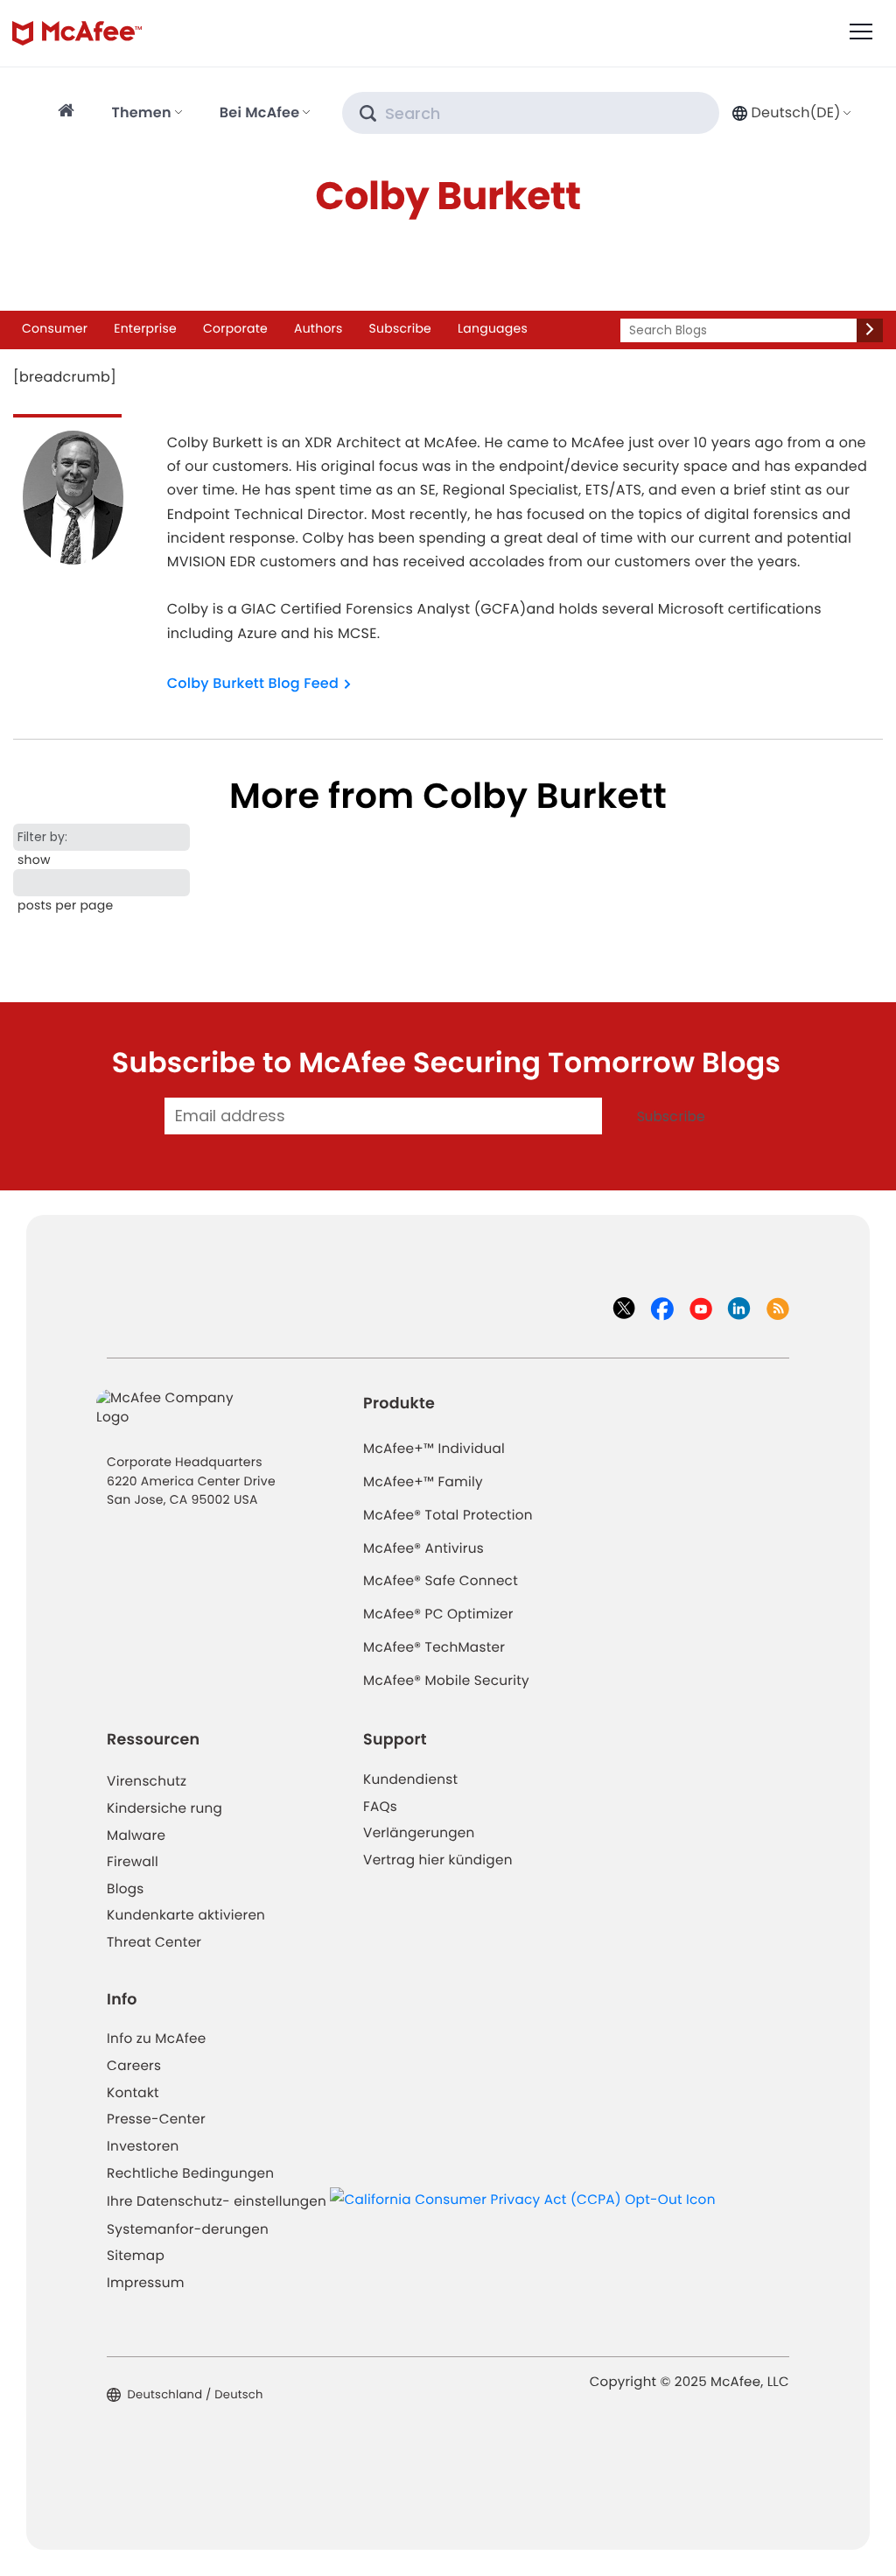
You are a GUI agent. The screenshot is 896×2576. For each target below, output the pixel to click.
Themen (141, 112)
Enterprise (145, 328)
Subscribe (400, 328)
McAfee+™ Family (423, 1482)
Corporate (235, 328)
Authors (318, 328)
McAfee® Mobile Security (446, 1681)
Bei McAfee (260, 112)
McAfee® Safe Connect (441, 1581)
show (34, 860)
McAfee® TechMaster (434, 1648)
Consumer (55, 328)
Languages (493, 328)
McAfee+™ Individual (434, 1449)
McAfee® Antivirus (423, 1549)
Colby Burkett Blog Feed (253, 683)
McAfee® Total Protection (448, 1516)
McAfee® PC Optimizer (438, 1614)
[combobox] (790, 112)
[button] (790, 112)
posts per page (65, 905)
